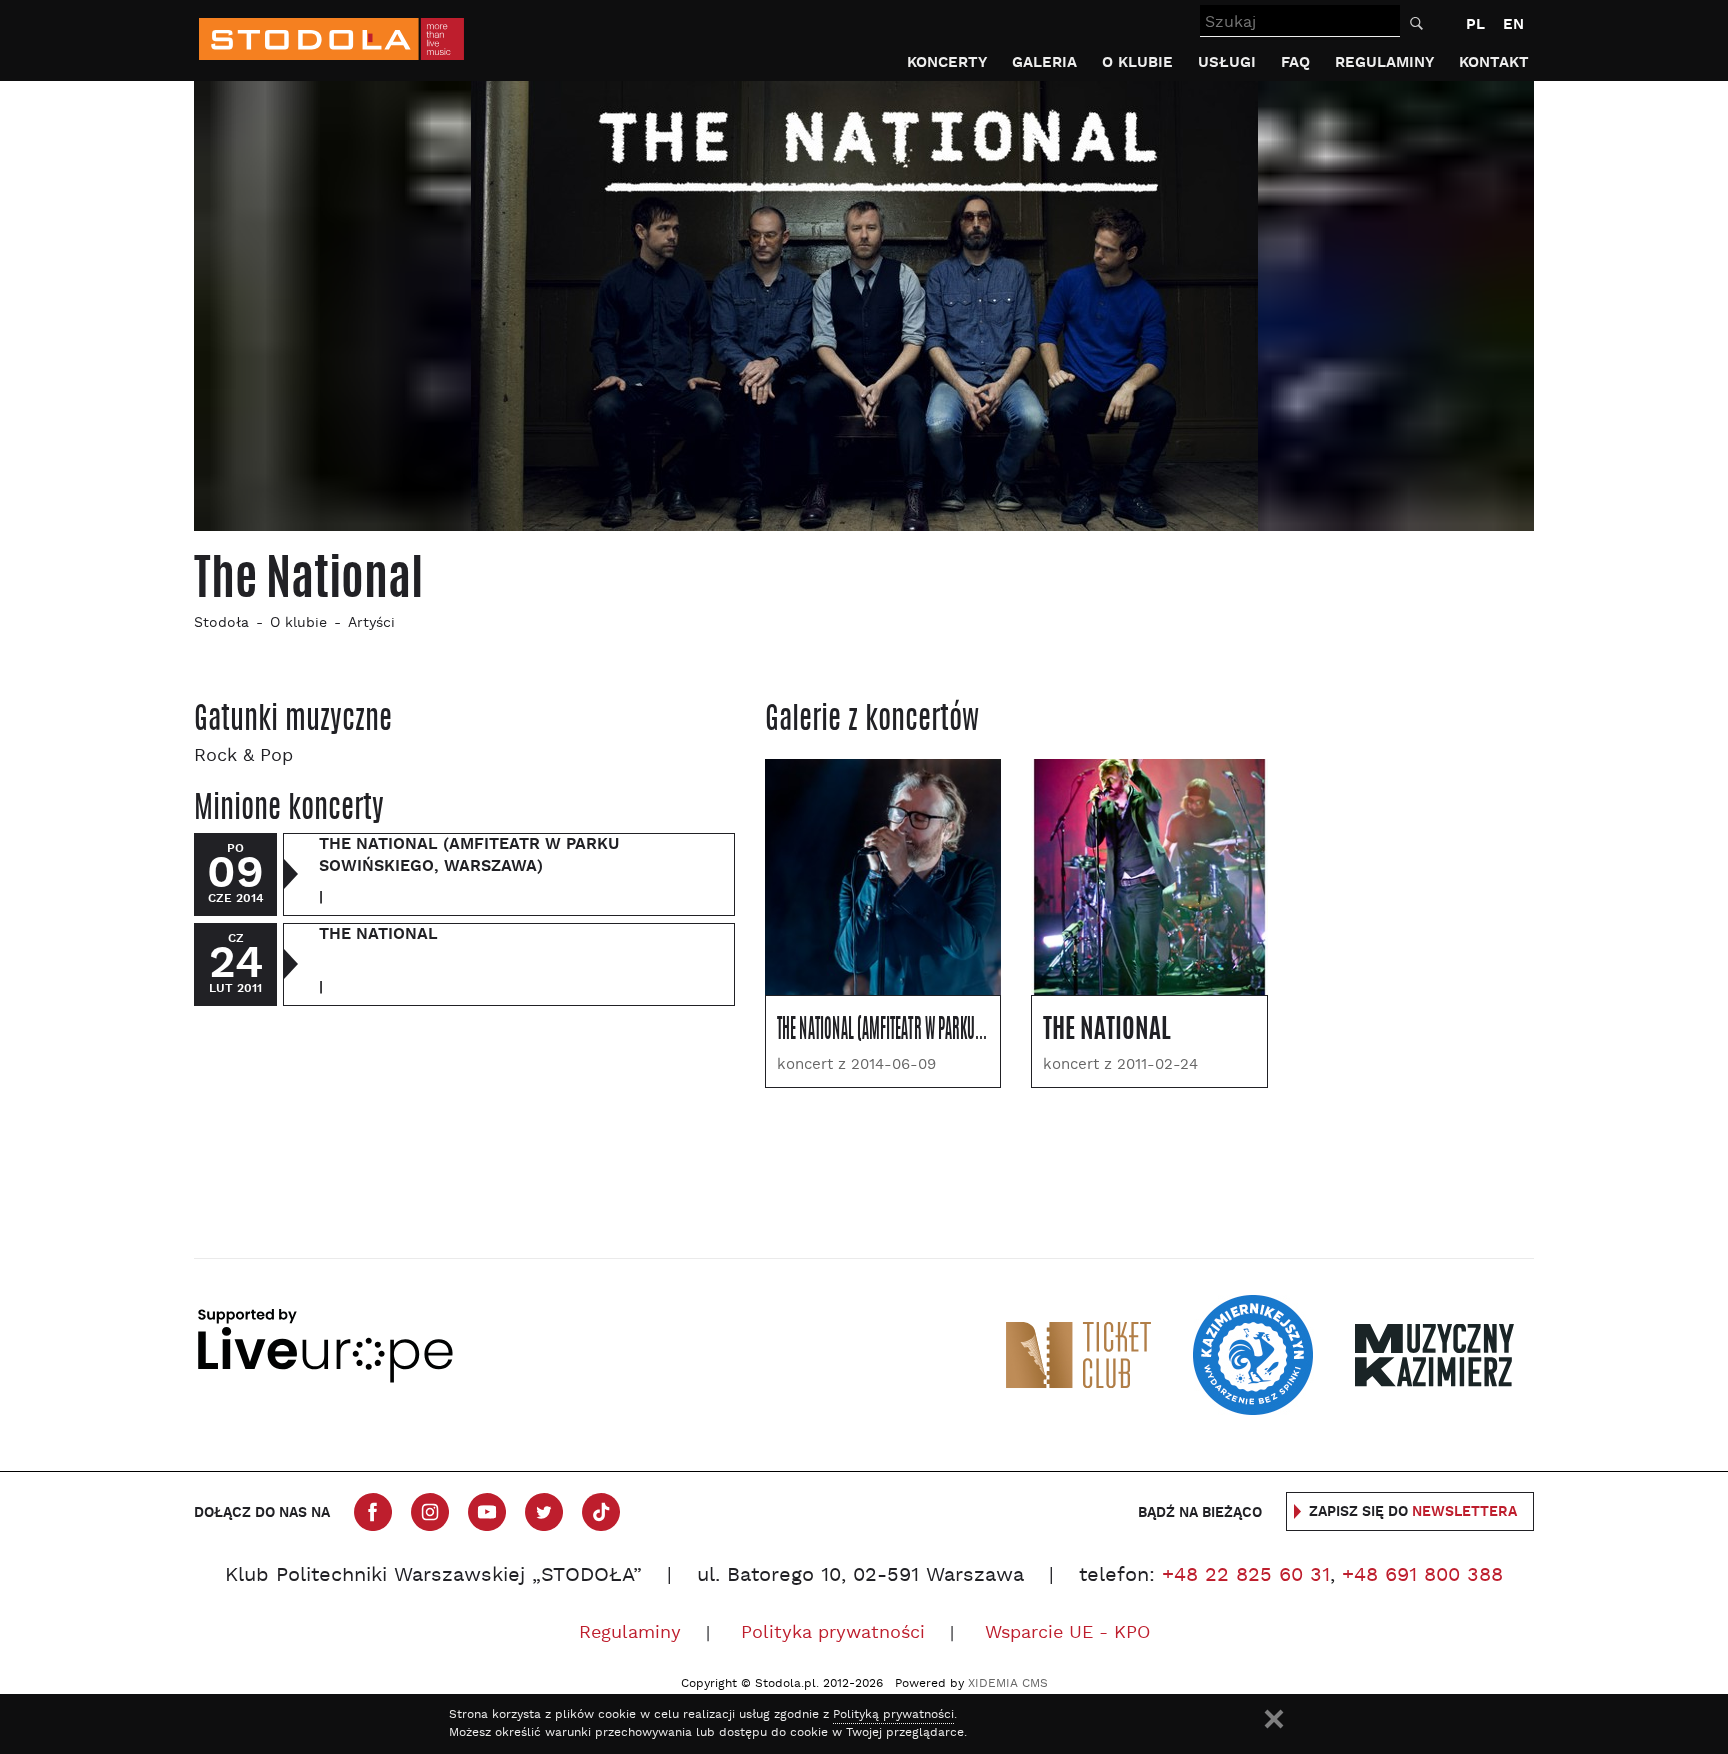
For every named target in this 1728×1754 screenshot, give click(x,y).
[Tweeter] (544, 1512)
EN (1513, 24)
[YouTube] (487, 1512)
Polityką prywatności (893, 1715)
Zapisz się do (1413, 1512)
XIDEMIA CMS (1008, 1684)
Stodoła (221, 623)
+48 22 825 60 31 (1246, 1576)
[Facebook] (373, 1512)
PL (1475, 24)
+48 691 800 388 (1422, 1576)
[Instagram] (430, 1512)
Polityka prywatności (833, 1633)
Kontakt (1494, 62)
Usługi (1227, 62)
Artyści (371, 623)
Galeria (1044, 62)
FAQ (1295, 62)
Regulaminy (1384, 62)
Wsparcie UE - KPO (1067, 1633)
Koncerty (947, 62)
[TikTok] (601, 1512)
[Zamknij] (1274, 1719)
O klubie (1137, 62)
